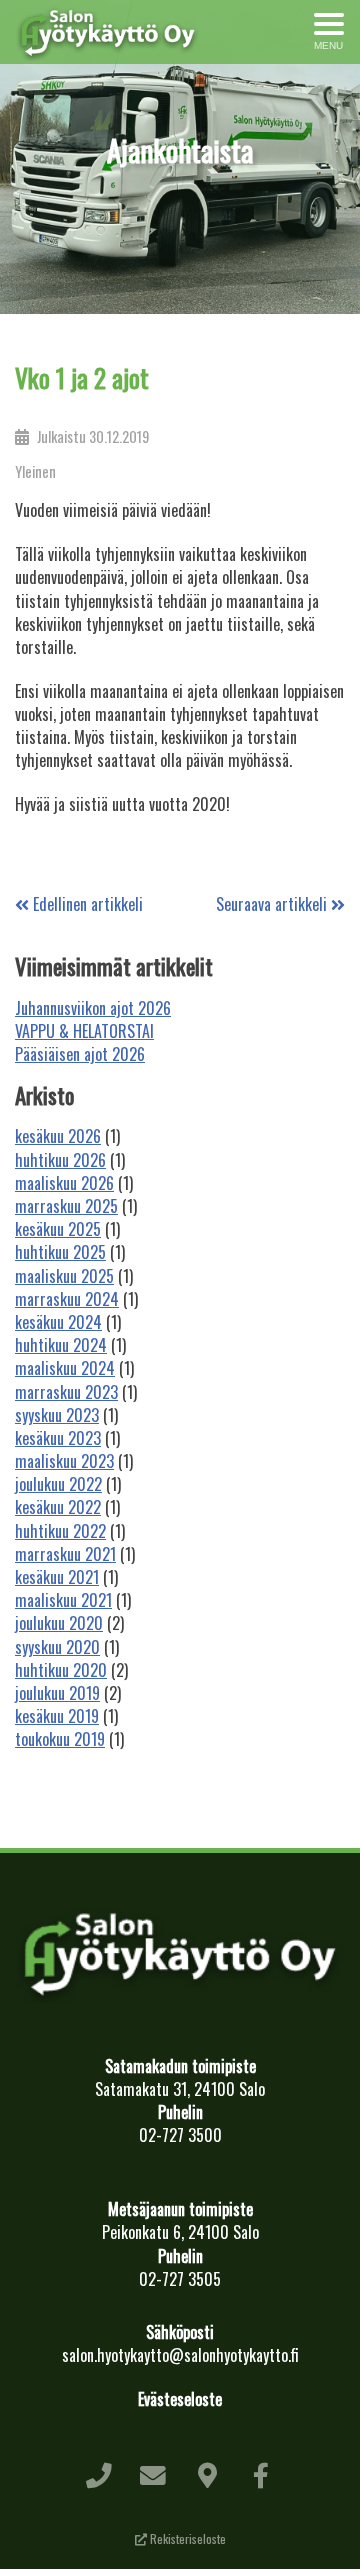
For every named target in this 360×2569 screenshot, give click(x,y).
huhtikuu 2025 (60, 1252)
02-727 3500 (180, 2135)
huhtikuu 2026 (60, 1160)
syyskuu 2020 (57, 1647)
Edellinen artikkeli (86, 904)
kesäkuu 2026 (58, 1136)
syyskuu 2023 (57, 1415)
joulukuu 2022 (58, 1484)
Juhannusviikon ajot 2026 (93, 1008)
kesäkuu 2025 (58, 1229)
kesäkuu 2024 (58, 1322)
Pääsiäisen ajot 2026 (80, 1054)
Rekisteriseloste (186, 2538)
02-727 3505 (180, 2279)
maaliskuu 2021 (63, 1600)
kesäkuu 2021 (57, 1577)
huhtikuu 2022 (60, 1531)
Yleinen (35, 471)
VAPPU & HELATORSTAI (84, 1031)
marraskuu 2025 (66, 1206)
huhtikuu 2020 (61, 1670)
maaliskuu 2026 (64, 1183)
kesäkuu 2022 (58, 1507)
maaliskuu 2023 (64, 1461)
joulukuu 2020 (59, 1623)
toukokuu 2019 (60, 1739)
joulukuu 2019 (57, 1693)
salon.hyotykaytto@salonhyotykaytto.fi (180, 2355)
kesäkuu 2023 (58, 1438)
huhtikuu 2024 (61, 1345)
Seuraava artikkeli (273, 904)
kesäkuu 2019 (57, 1716)
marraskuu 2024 (67, 1299)
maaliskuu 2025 (64, 1276)
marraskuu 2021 (65, 1554)
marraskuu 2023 (66, 1392)
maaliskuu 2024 (65, 1368)
